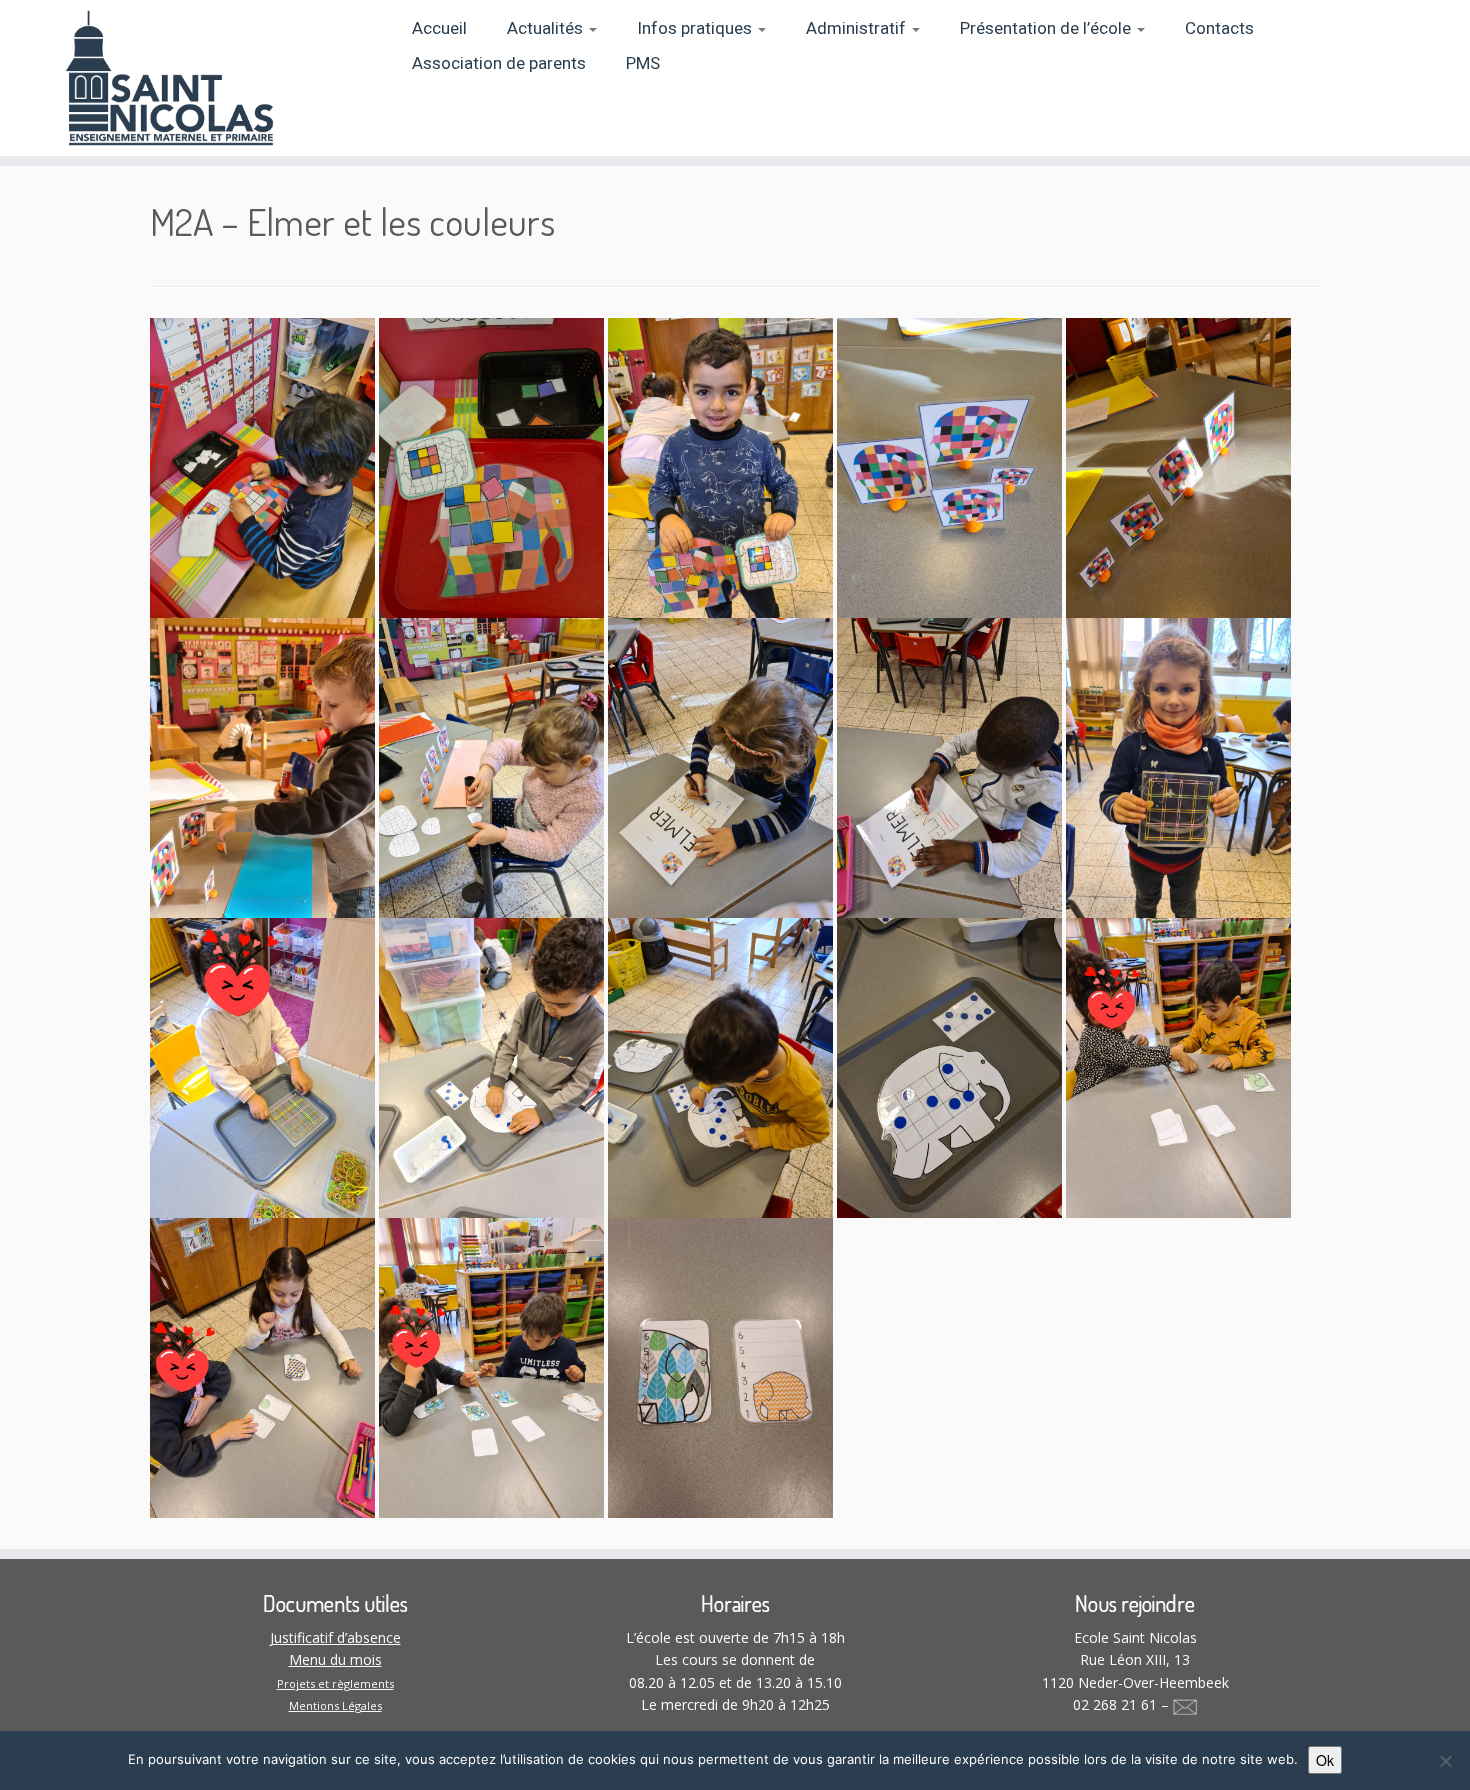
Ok (1325, 1760)
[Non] (1445, 1761)
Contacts (1219, 28)
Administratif (858, 28)
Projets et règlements (335, 1683)
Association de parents (499, 63)
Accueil (439, 28)
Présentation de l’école (1047, 28)
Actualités (547, 28)
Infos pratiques (696, 28)
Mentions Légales (335, 1705)
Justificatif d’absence (335, 1637)
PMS (643, 63)
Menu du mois (335, 1659)
